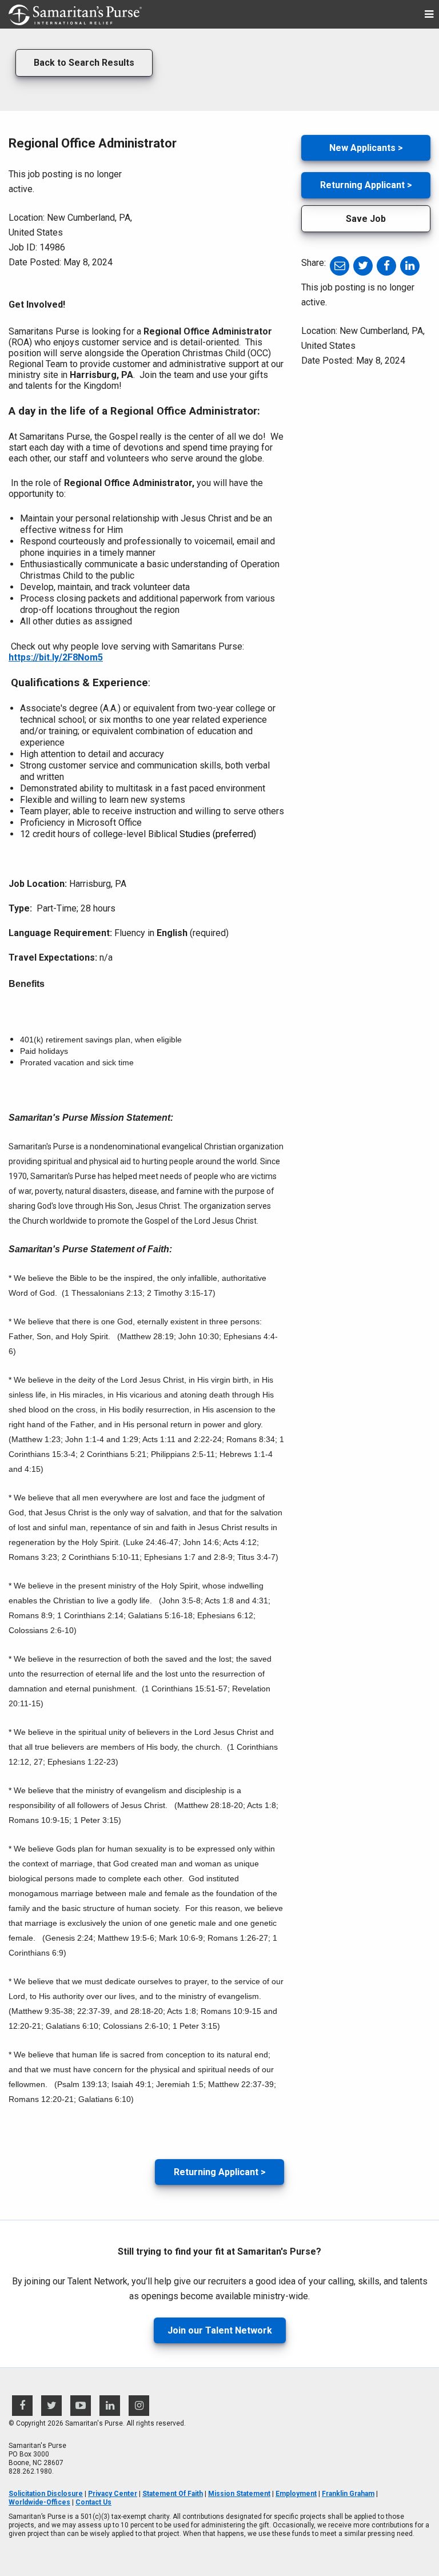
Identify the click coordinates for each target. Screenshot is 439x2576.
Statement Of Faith (173, 2494)
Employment (296, 2494)
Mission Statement (239, 2494)
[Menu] (429, 15)
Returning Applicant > (220, 2172)
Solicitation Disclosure (46, 2494)
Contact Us (93, 2502)
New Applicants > (366, 148)
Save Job (366, 219)
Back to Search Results (84, 63)
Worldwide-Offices (39, 2502)
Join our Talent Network (220, 2330)
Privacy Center (113, 2494)
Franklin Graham (348, 2494)
